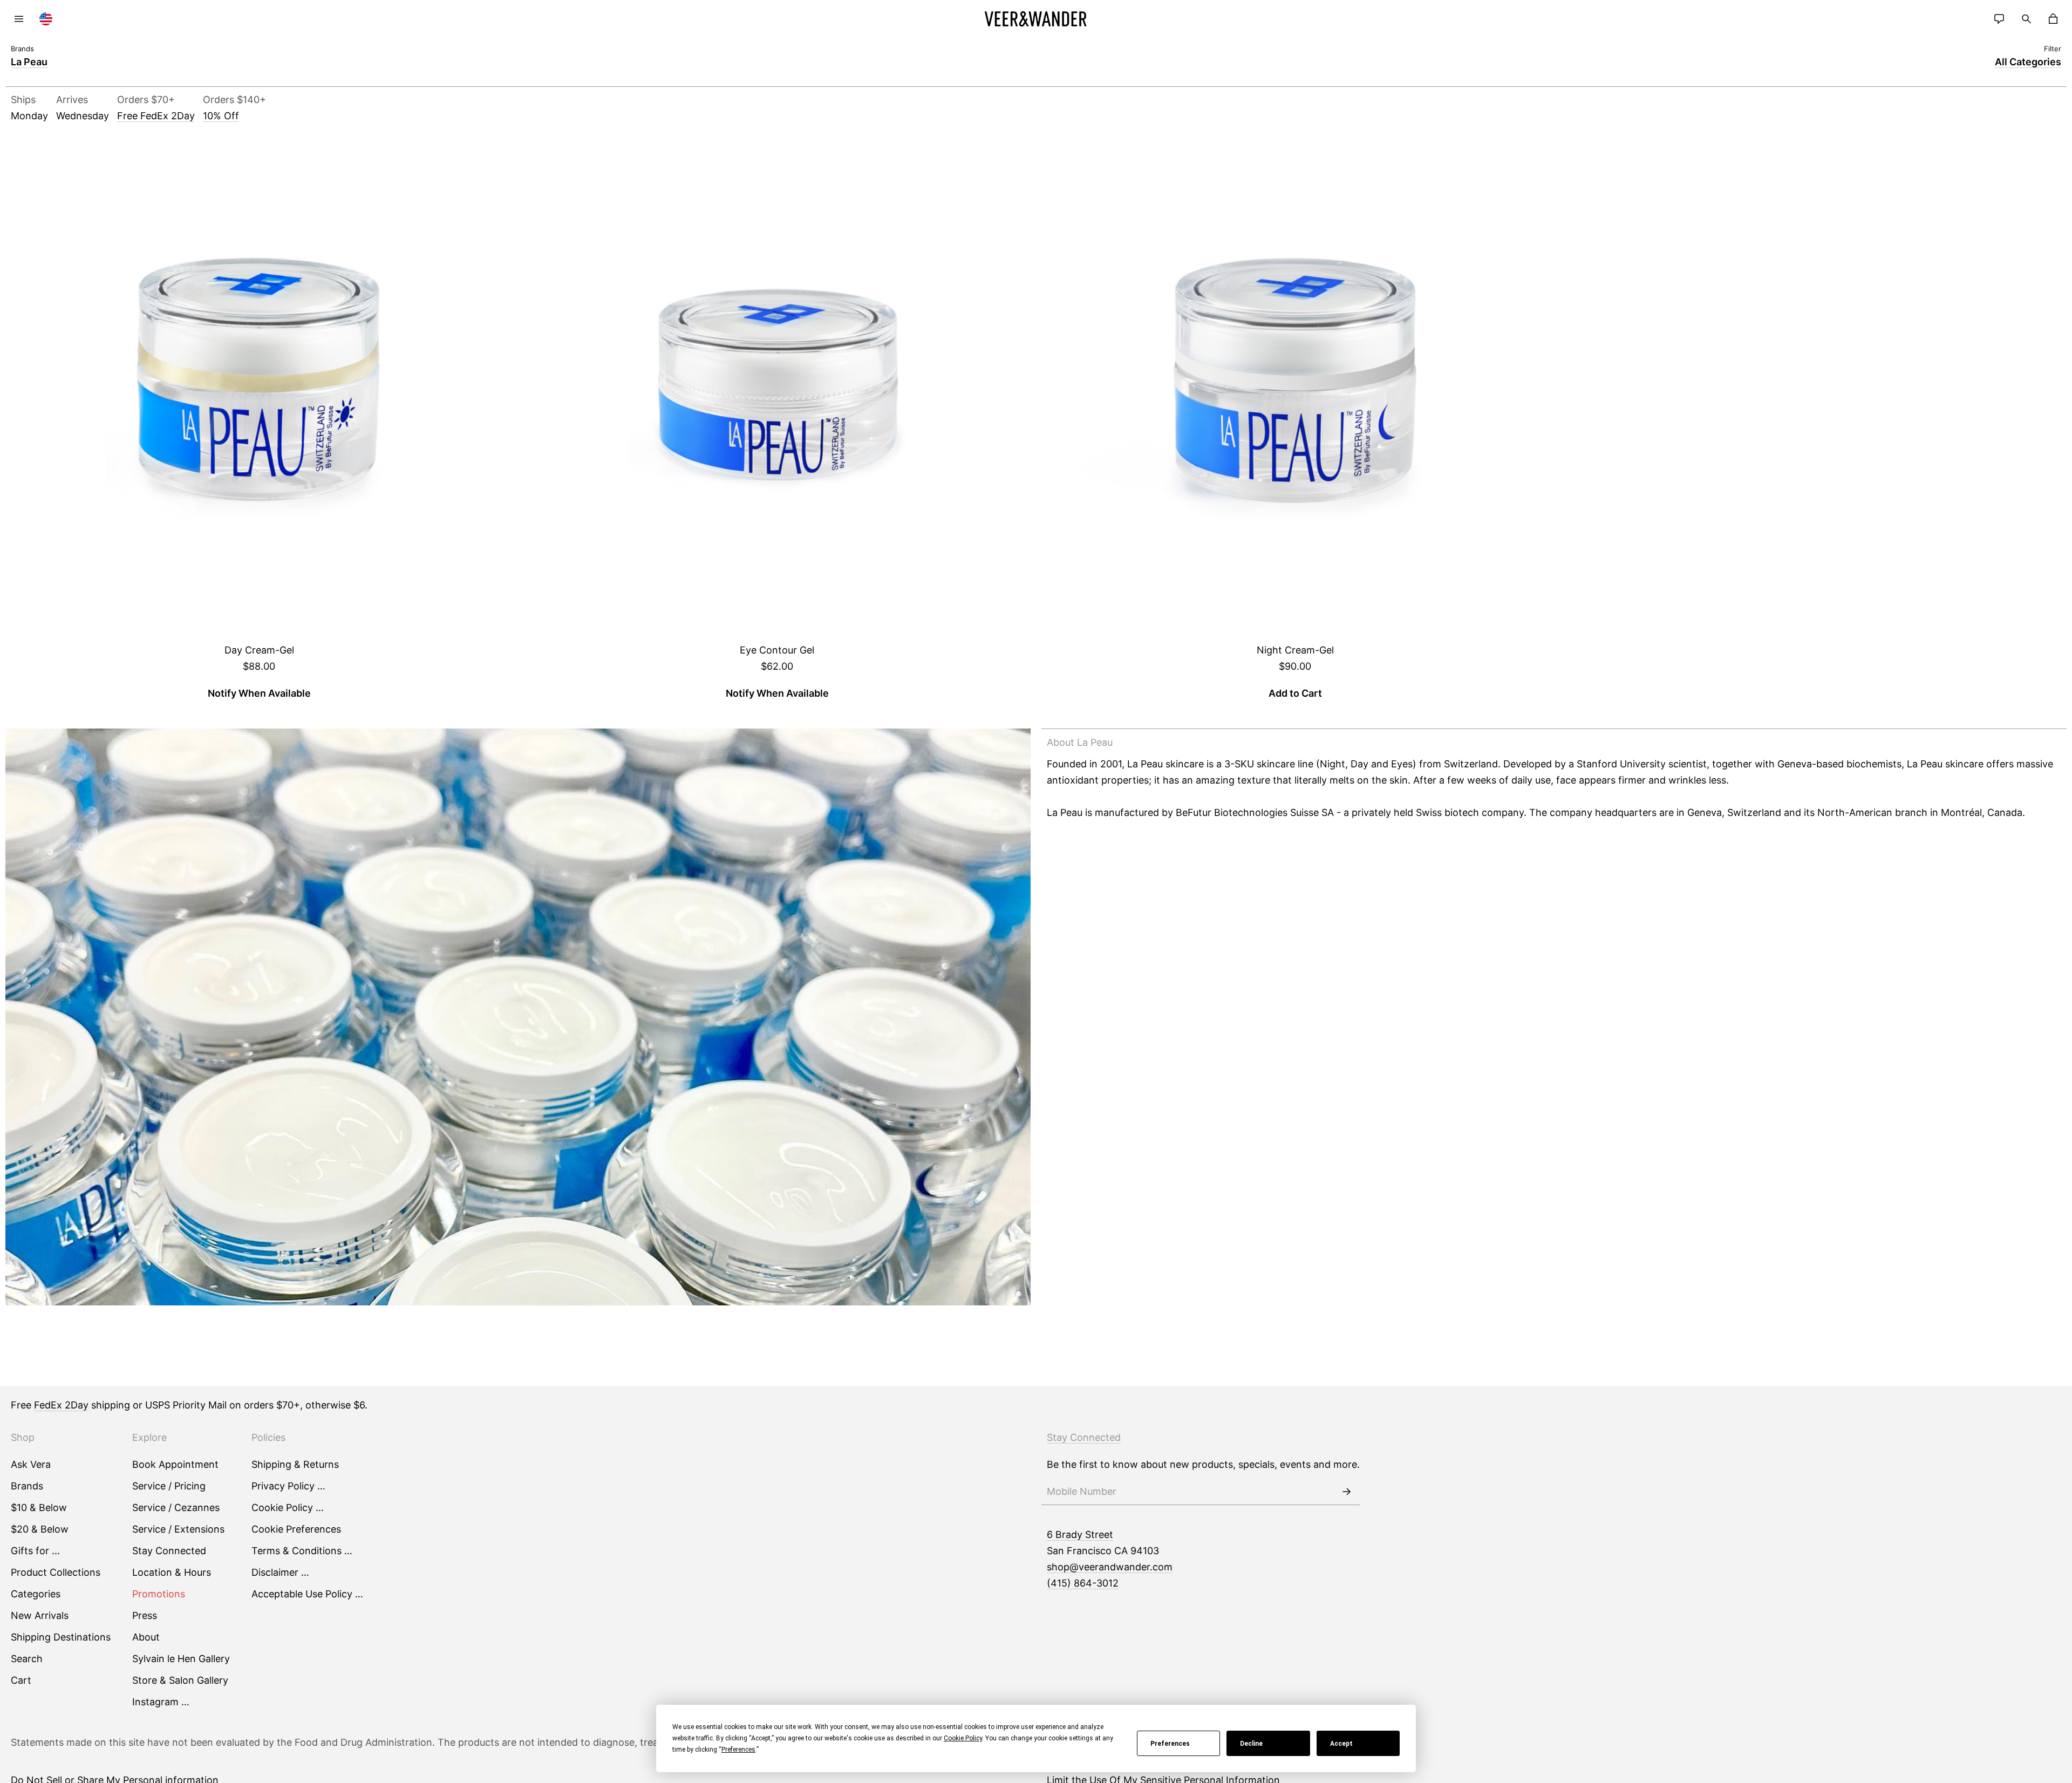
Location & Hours (172, 1572)
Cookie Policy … (288, 1508)
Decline (1251, 1744)
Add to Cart (1295, 693)
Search (27, 1659)
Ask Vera (31, 1464)
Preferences (1170, 1744)
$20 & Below (40, 1529)
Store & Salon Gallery (180, 1680)
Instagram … (161, 1702)
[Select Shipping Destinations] (46, 19)
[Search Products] (2026, 19)
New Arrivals (40, 1615)
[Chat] (1999, 19)
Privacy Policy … (288, 1486)
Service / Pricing (169, 1486)
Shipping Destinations (61, 1637)
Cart (21, 1680)
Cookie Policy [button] (963, 1738)
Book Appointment (175, 1464)
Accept (1341, 1744)
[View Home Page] (1036, 19)
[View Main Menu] (19, 19)
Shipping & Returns (295, 1464)
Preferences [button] (738, 1750)
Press (145, 1615)
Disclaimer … (280, 1572)
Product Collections (56, 1572)
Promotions (159, 1594)
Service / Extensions (178, 1529)
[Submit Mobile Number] (1346, 1492)
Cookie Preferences (296, 1529)
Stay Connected (169, 1551)
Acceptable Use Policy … (307, 1594)
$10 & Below (39, 1508)
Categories (36, 1594)
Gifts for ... (35, 1551)
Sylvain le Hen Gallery (181, 1659)
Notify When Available (259, 693)
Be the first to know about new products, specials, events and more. (1203, 1464)
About (146, 1637)
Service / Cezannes (176, 1508)
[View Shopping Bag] (2053, 19)
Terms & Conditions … (302, 1551)
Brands (27, 1486)
